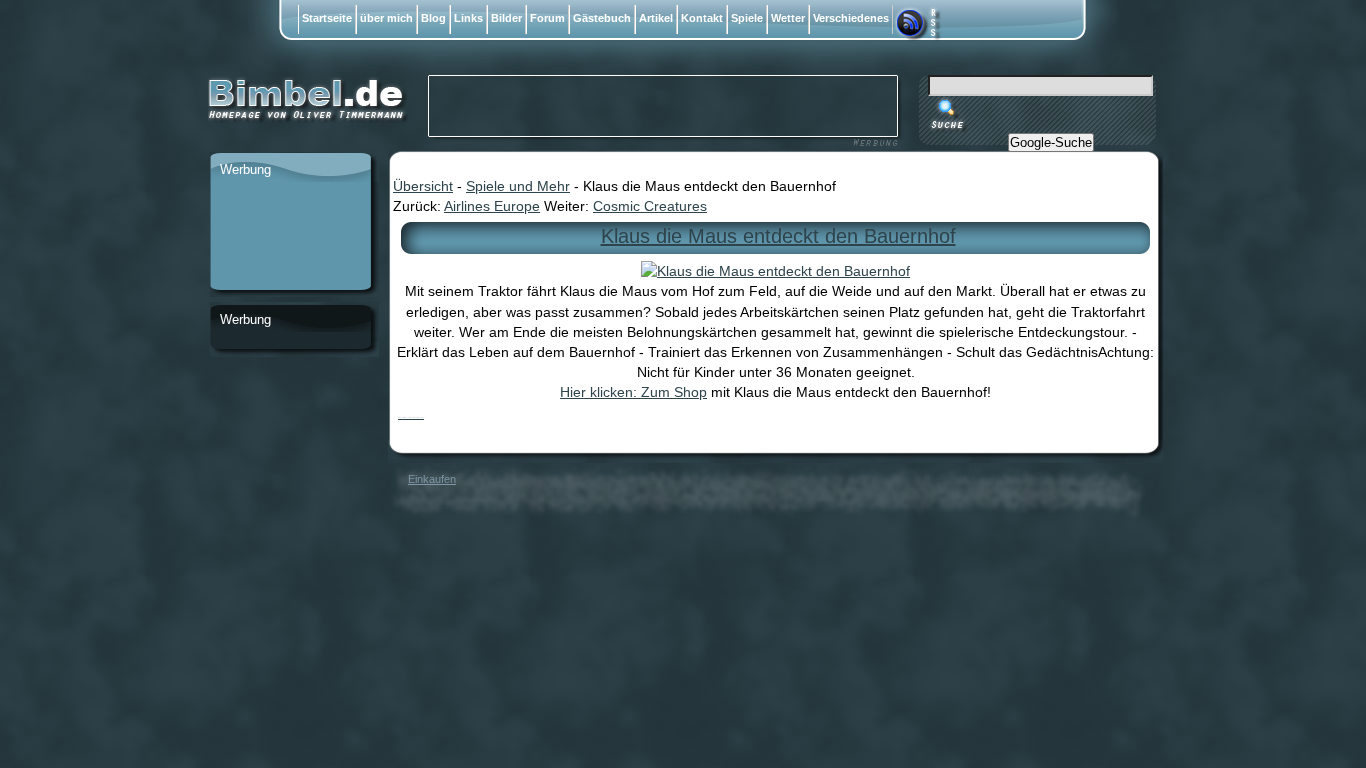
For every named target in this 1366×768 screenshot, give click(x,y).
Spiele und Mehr (518, 186)
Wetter (788, 18)
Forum (547, 18)
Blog (433, 18)
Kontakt (702, 18)
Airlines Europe (492, 206)
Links (468, 18)
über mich (386, 18)
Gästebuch (602, 18)
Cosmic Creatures (650, 206)
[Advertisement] (290, 237)
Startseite (327, 18)
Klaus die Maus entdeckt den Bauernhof (778, 236)
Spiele (747, 18)
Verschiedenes (851, 18)
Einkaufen (432, 479)
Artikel (656, 18)
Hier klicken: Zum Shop (633, 392)
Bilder (506, 18)
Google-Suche (1051, 142)
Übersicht (423, 186)
